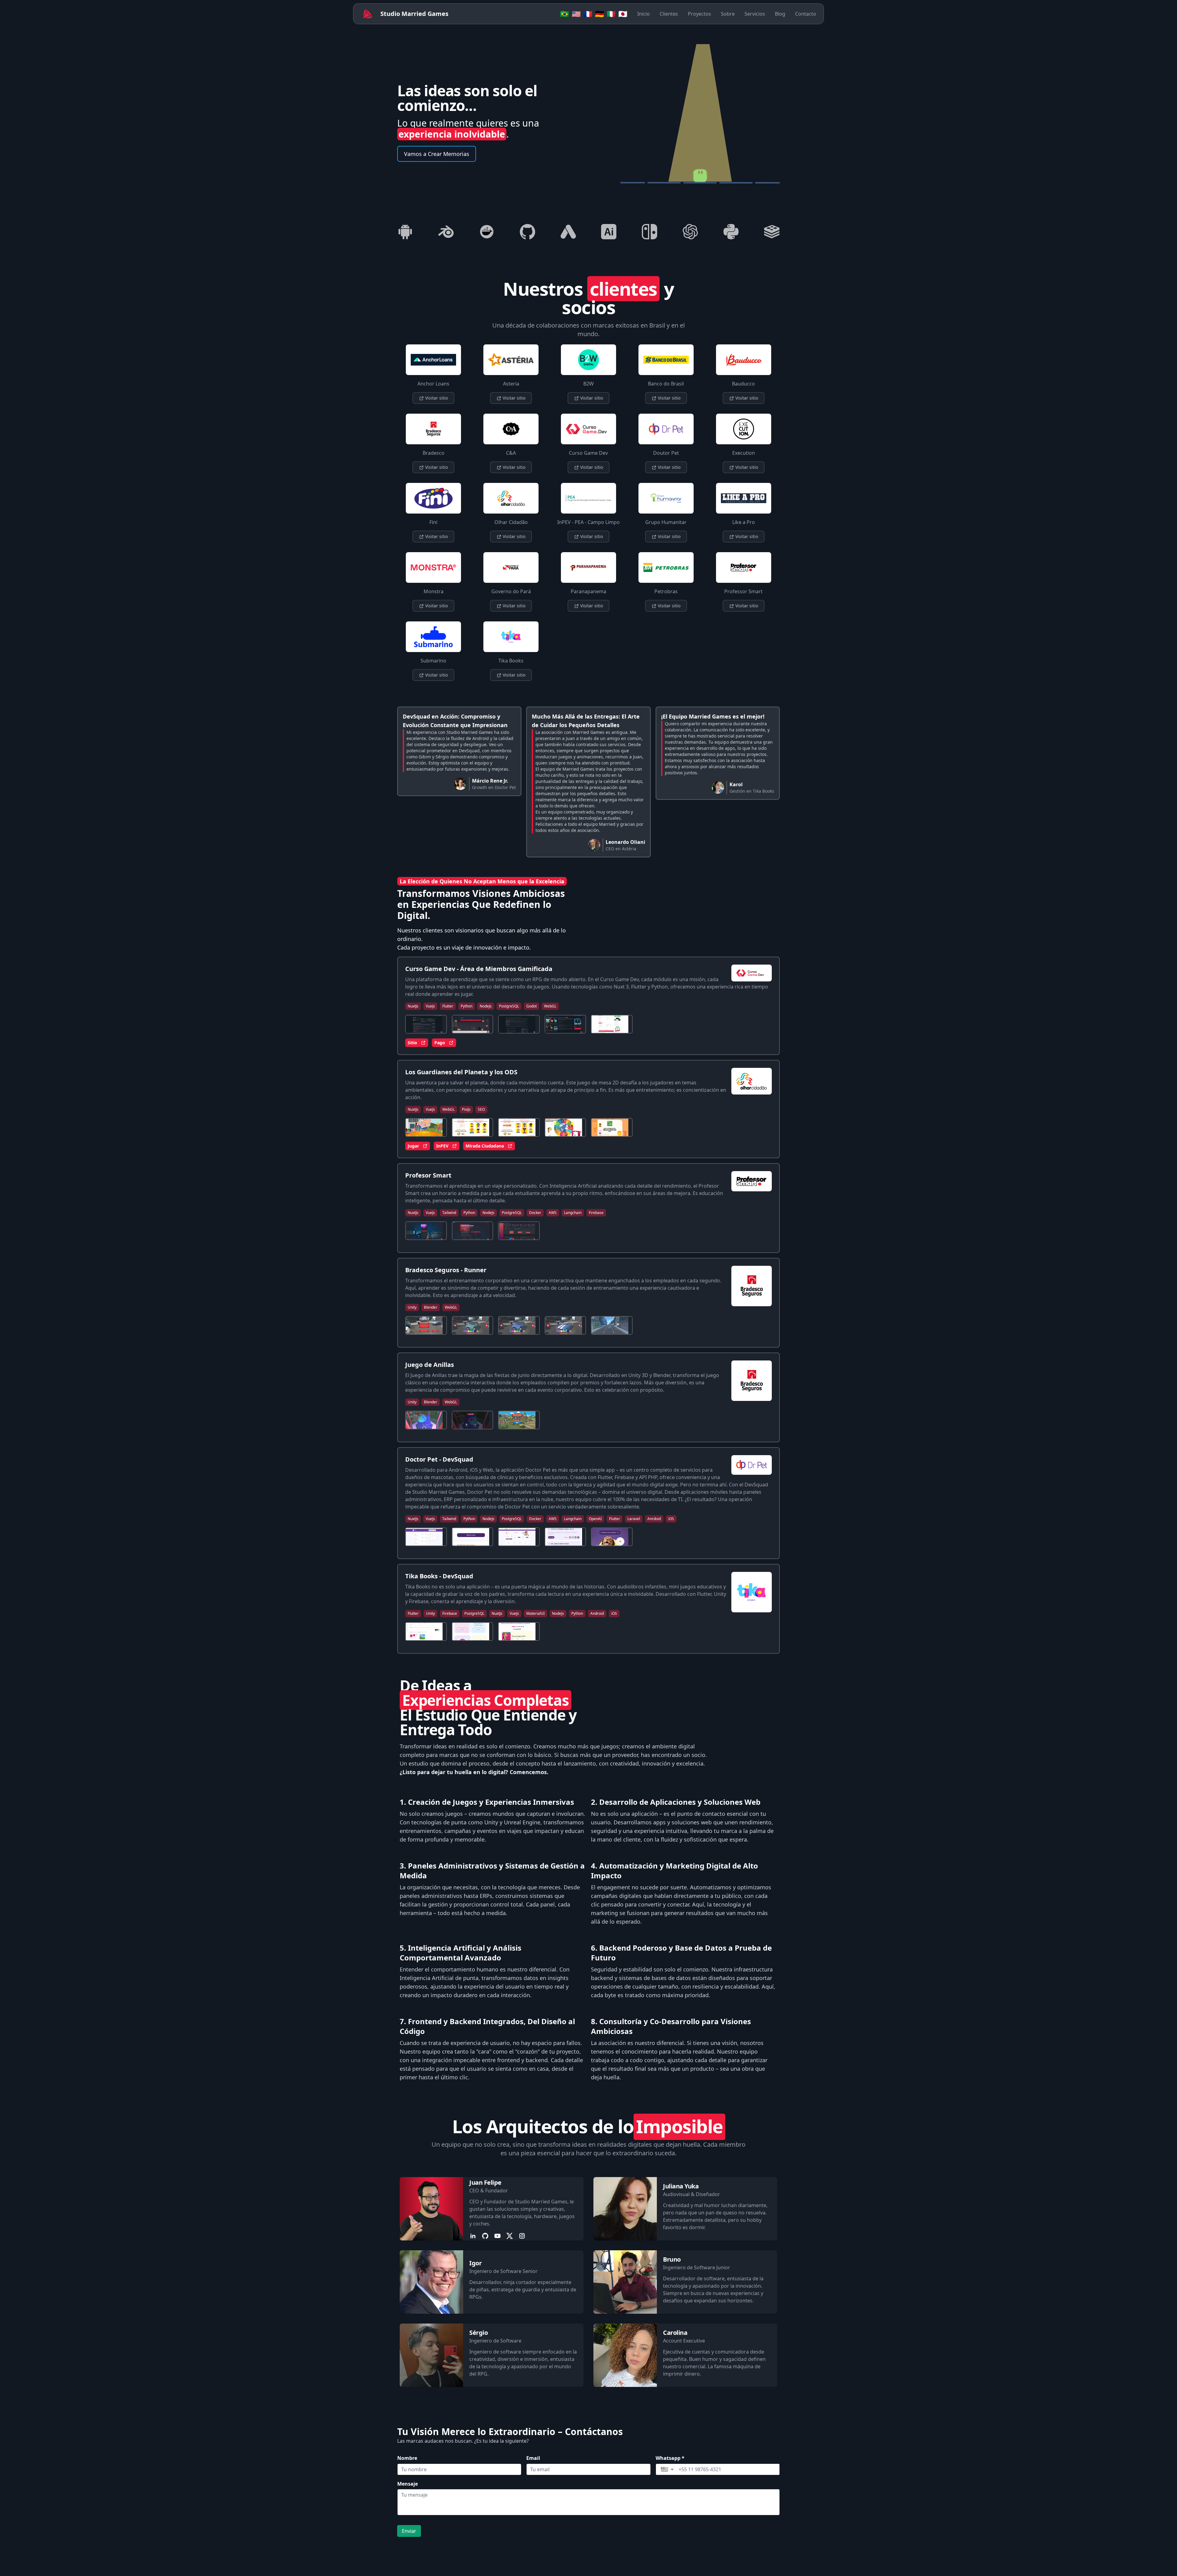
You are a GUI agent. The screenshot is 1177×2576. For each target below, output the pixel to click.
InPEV (442, 1146)
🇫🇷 (588, 14)
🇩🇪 (600, 14)
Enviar (409, 2531)
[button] (667, 2469)
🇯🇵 (623, 14)
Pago (440, 1043)
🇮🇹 (611, 14)
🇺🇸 (576, 14)
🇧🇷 (565, 14)
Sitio (412, 1043)
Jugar (413, 1146)
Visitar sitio (436, 398)
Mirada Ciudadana (485, 1146)
